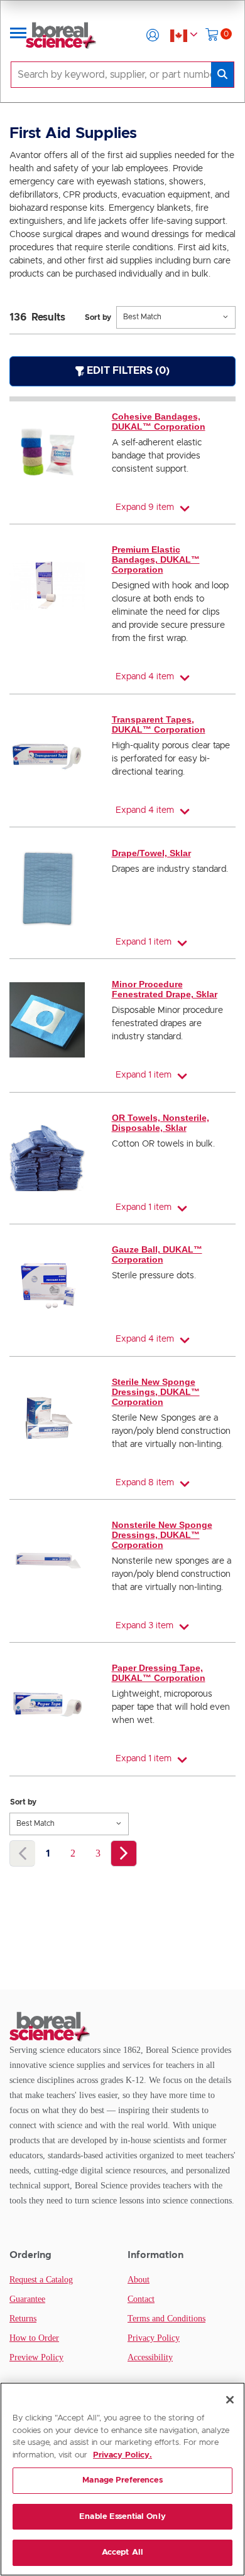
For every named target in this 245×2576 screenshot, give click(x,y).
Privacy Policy (154, 2338)
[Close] (230, 2400)
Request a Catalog (41, 2280)
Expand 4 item (145, 677)
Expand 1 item (144, 942)
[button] (153, 35)
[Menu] (18, 35)
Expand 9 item (145, 507)
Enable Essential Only (122, 2517)
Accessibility (150, 2357)
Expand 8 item (145, 1483)
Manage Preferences (122, 2480)
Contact (141, 2299)
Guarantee (27, 2299)
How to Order (34, 2338)
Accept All (122, 2552)
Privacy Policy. (122, 2455)
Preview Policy (36, 2357)
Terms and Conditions (166, 2319)
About (139, 2280)
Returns (23, 2319)
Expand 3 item (144, 1626)
